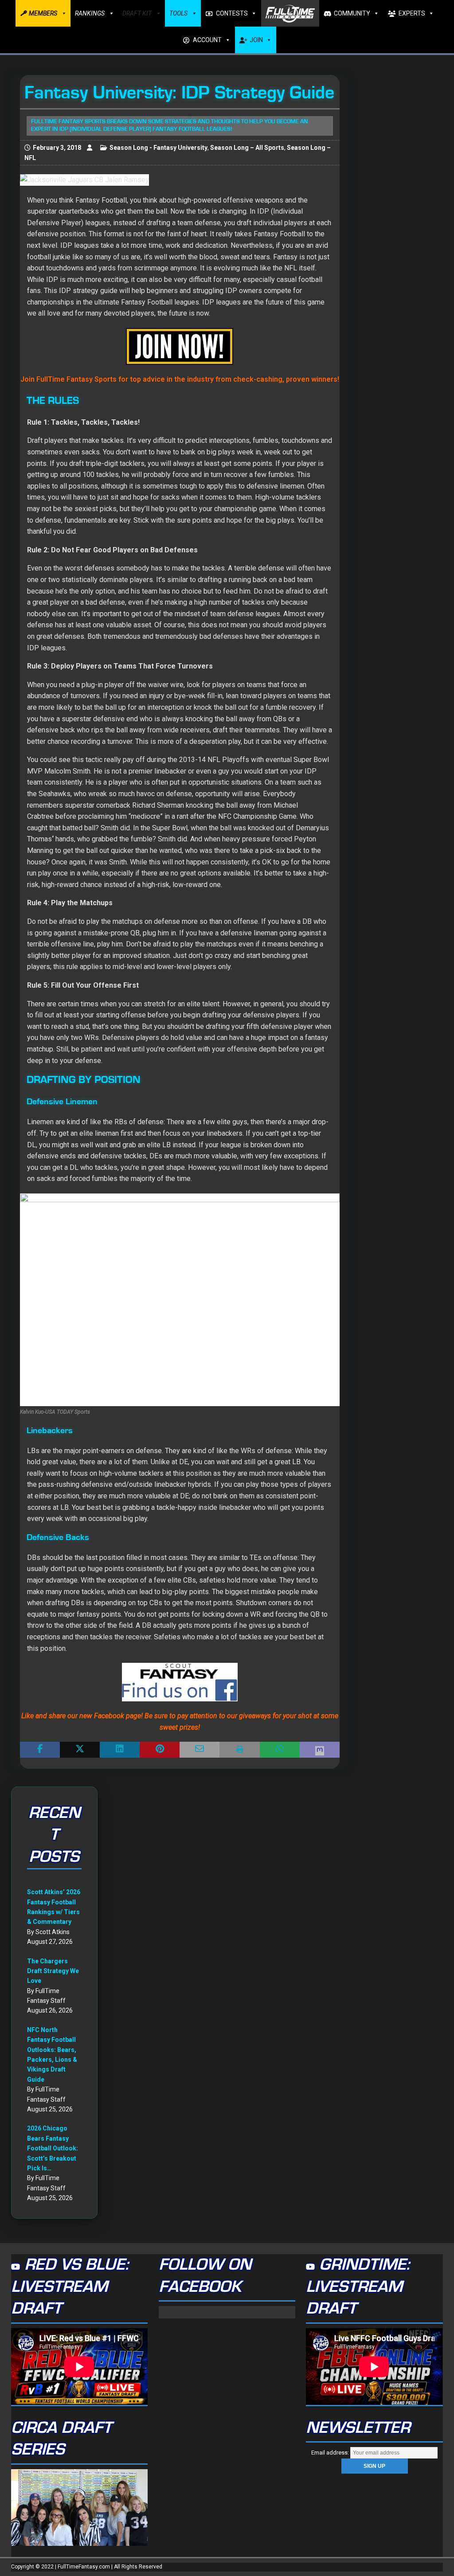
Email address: (331, 2453)
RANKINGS (90, 13)
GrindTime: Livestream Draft (358, 2287)
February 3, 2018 (57, 148)
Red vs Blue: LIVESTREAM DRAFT (70, 2287)
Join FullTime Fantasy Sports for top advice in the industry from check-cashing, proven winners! (180, 379)
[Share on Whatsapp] (280, 1750)
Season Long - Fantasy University (159, 148)
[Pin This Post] (160, 1750)
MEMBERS (43, 13)
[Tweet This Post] (80, 1750)
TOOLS (178, 13)
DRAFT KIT (137, 13)
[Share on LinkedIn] (120, 1750)
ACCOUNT (207, 40)
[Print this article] (239, 1750)
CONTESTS (232, 13)
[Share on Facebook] (40, 1750)
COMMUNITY (352, 13)
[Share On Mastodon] (320, 1750)
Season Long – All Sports (247, 148)
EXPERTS (412, 13)
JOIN (256, 40)
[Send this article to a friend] (200, 1750)
